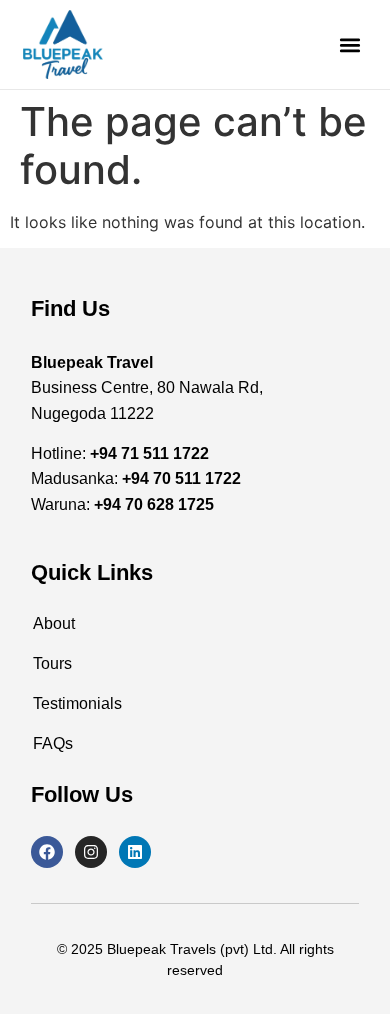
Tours (52, 663)
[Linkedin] (135, 852)
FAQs (53, 743)
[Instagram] (91, 852)
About (54, 623)
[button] (350, 44)
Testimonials (77, 703)
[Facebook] (47, 852)
